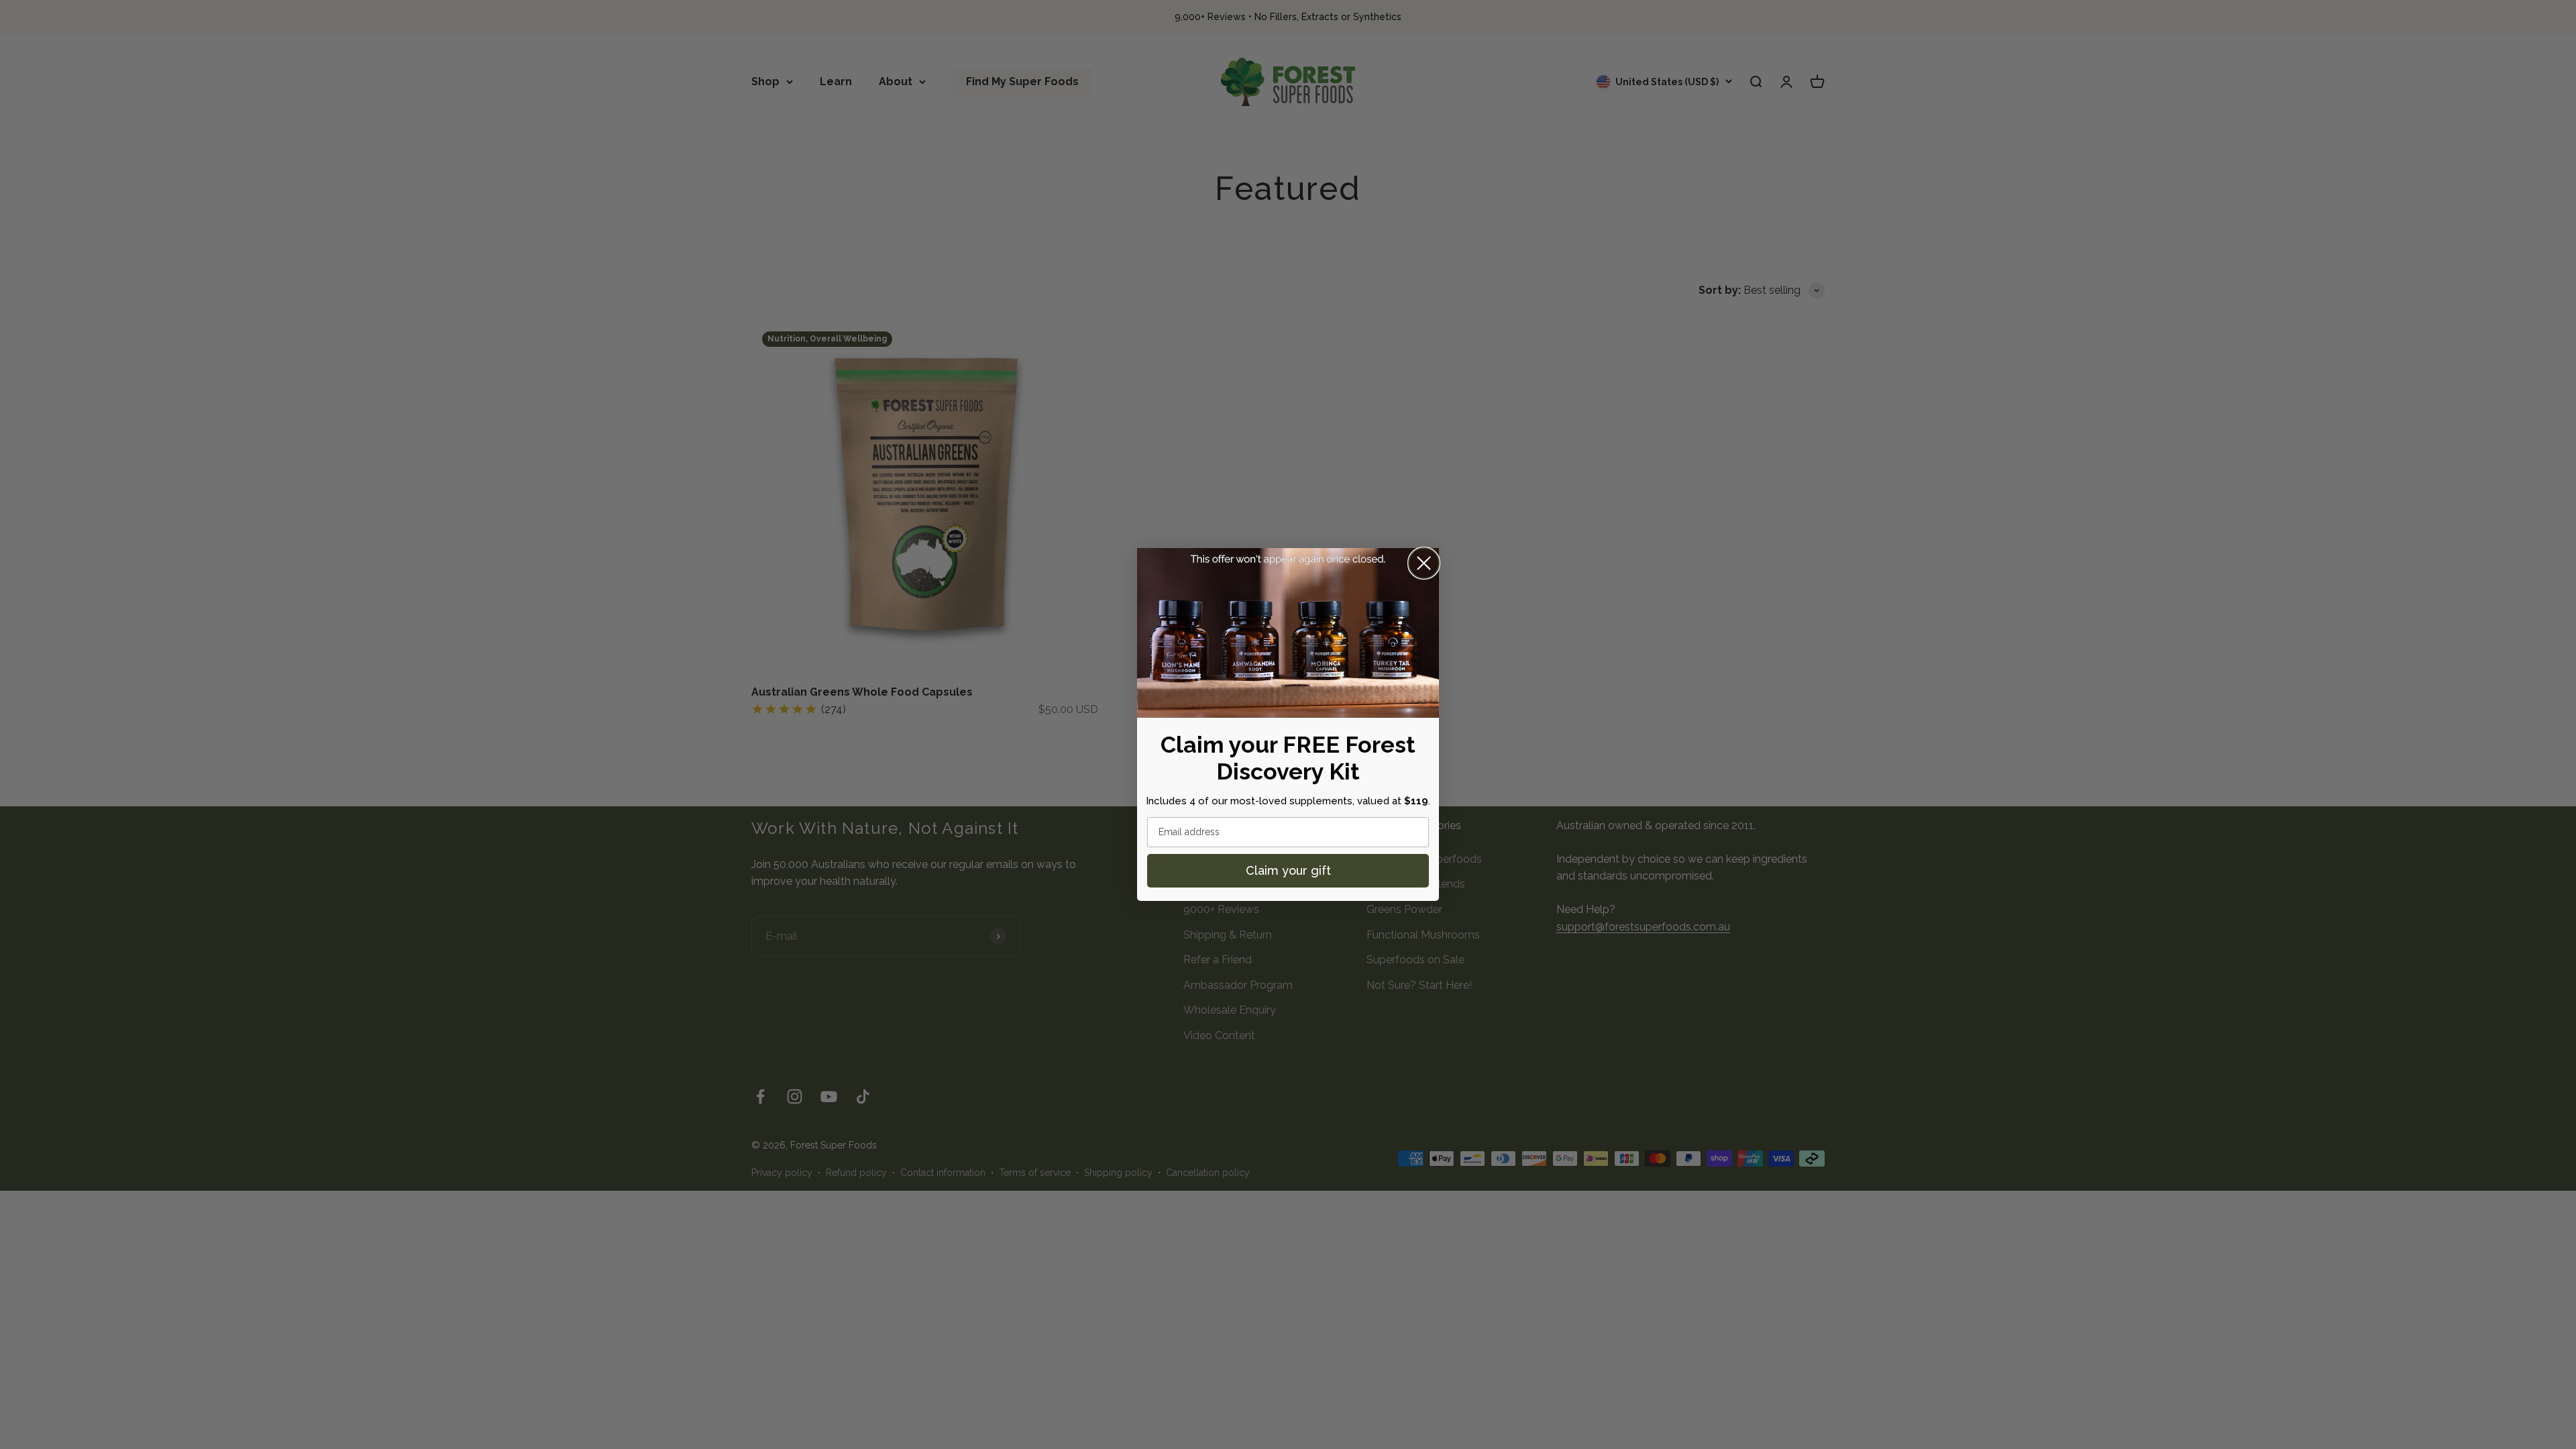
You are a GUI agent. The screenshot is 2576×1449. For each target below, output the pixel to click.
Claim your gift (1288, 870)
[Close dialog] (1424, 563)
